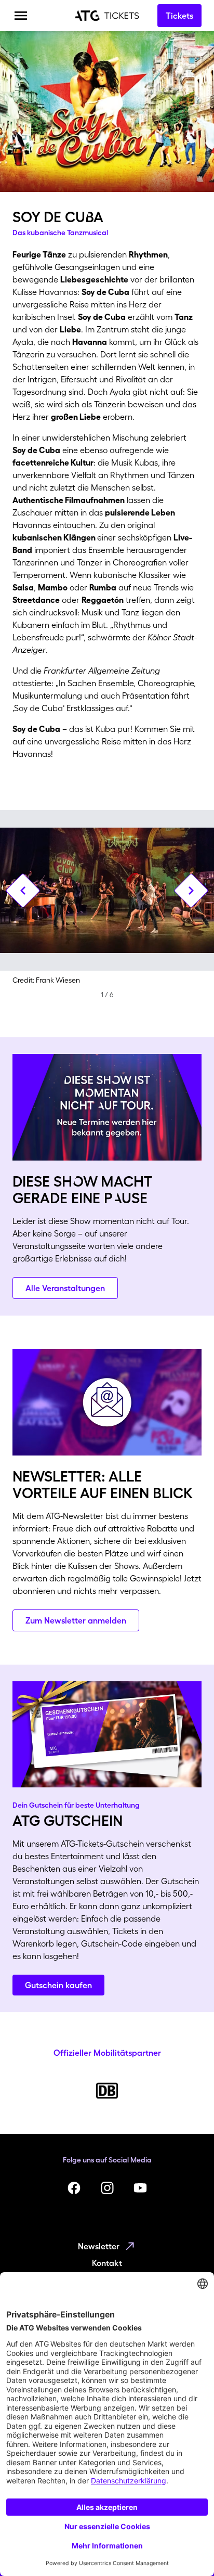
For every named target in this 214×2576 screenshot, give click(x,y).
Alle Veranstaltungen (65, 1288)
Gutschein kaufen (58, 1985)
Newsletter (99, 2246)
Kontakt (107, 2263)
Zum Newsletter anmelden (76, 1620)
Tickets (179, 16)
